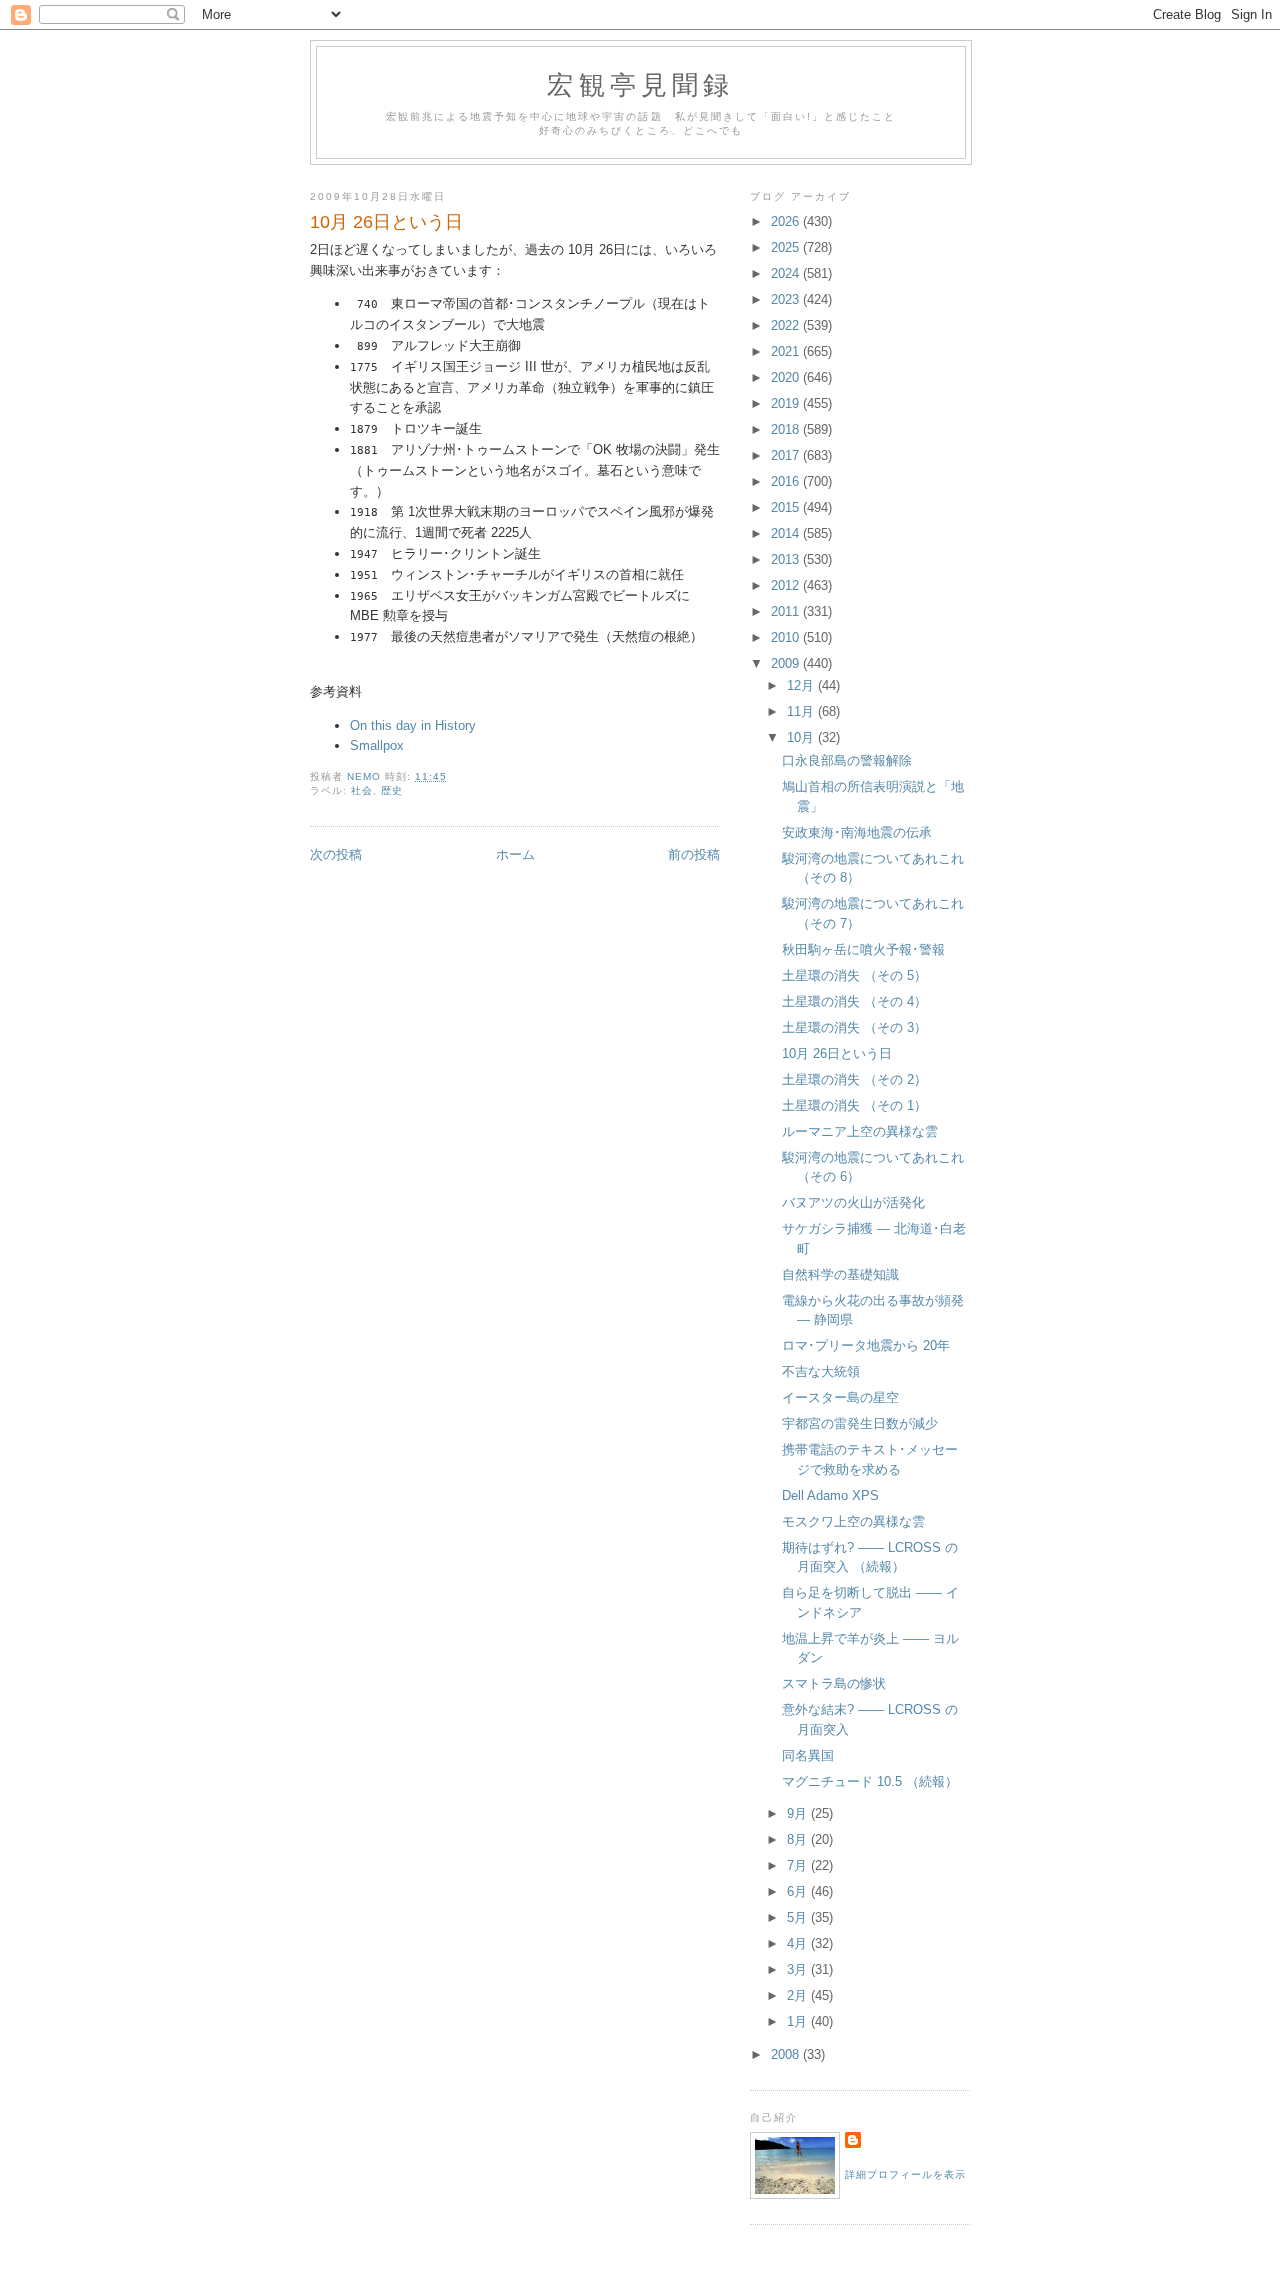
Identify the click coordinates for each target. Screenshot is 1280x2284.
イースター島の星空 (840, 1397)
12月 (802, 685)
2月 (799, 1995)
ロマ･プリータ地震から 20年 (866, 1345)
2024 (787, 273)
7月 (799, 1865)
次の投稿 (336, 854)
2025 (787, 247)
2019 (787, 403)
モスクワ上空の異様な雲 (853, 1521)
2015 (787, 507)
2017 (787, 455)
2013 (787, 559)
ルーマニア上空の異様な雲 (860, 1131)
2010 (787, 637)
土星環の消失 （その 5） (854, 975)
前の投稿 (694, 854)
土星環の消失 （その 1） (854, 1105)
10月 (802, 737)
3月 (799, 1969)
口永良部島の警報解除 (847, 760)
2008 (787, 2054)
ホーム (515, 854)
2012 (787, 585)
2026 (787, 221)
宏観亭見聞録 (640, 84)
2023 (787, 299)
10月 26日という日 (837, 1053)
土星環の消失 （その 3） (854, 1027)
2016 (787, 481)
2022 (787, 325)
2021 (787, 351)
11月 (802, 711)
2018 (787, 429)
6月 (799, 1891)
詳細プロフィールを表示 (905, 2174)
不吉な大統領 (821, 1371)
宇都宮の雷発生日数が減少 (860, 1423)
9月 (799, 1813)
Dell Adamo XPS (830, 1495)
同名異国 (808, 1755)
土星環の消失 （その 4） (854, 1001)
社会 (362, 790)
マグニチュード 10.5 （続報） (870, 1781)
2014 (787, 533)
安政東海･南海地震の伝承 (857, 832)
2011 (787, 611)
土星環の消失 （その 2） (854, 1079)
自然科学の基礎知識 (840, 1274)
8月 (799, 1839)
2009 (787, 663)
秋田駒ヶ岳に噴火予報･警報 (863, 949)
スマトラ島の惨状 (834, 1683)
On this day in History (413, 725)
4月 (799, 1943)
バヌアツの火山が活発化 (853, 1202)
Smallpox (377, 745)
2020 (787, 377)
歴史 (392, 790)
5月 (799, 1917)
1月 (799, 2021)
